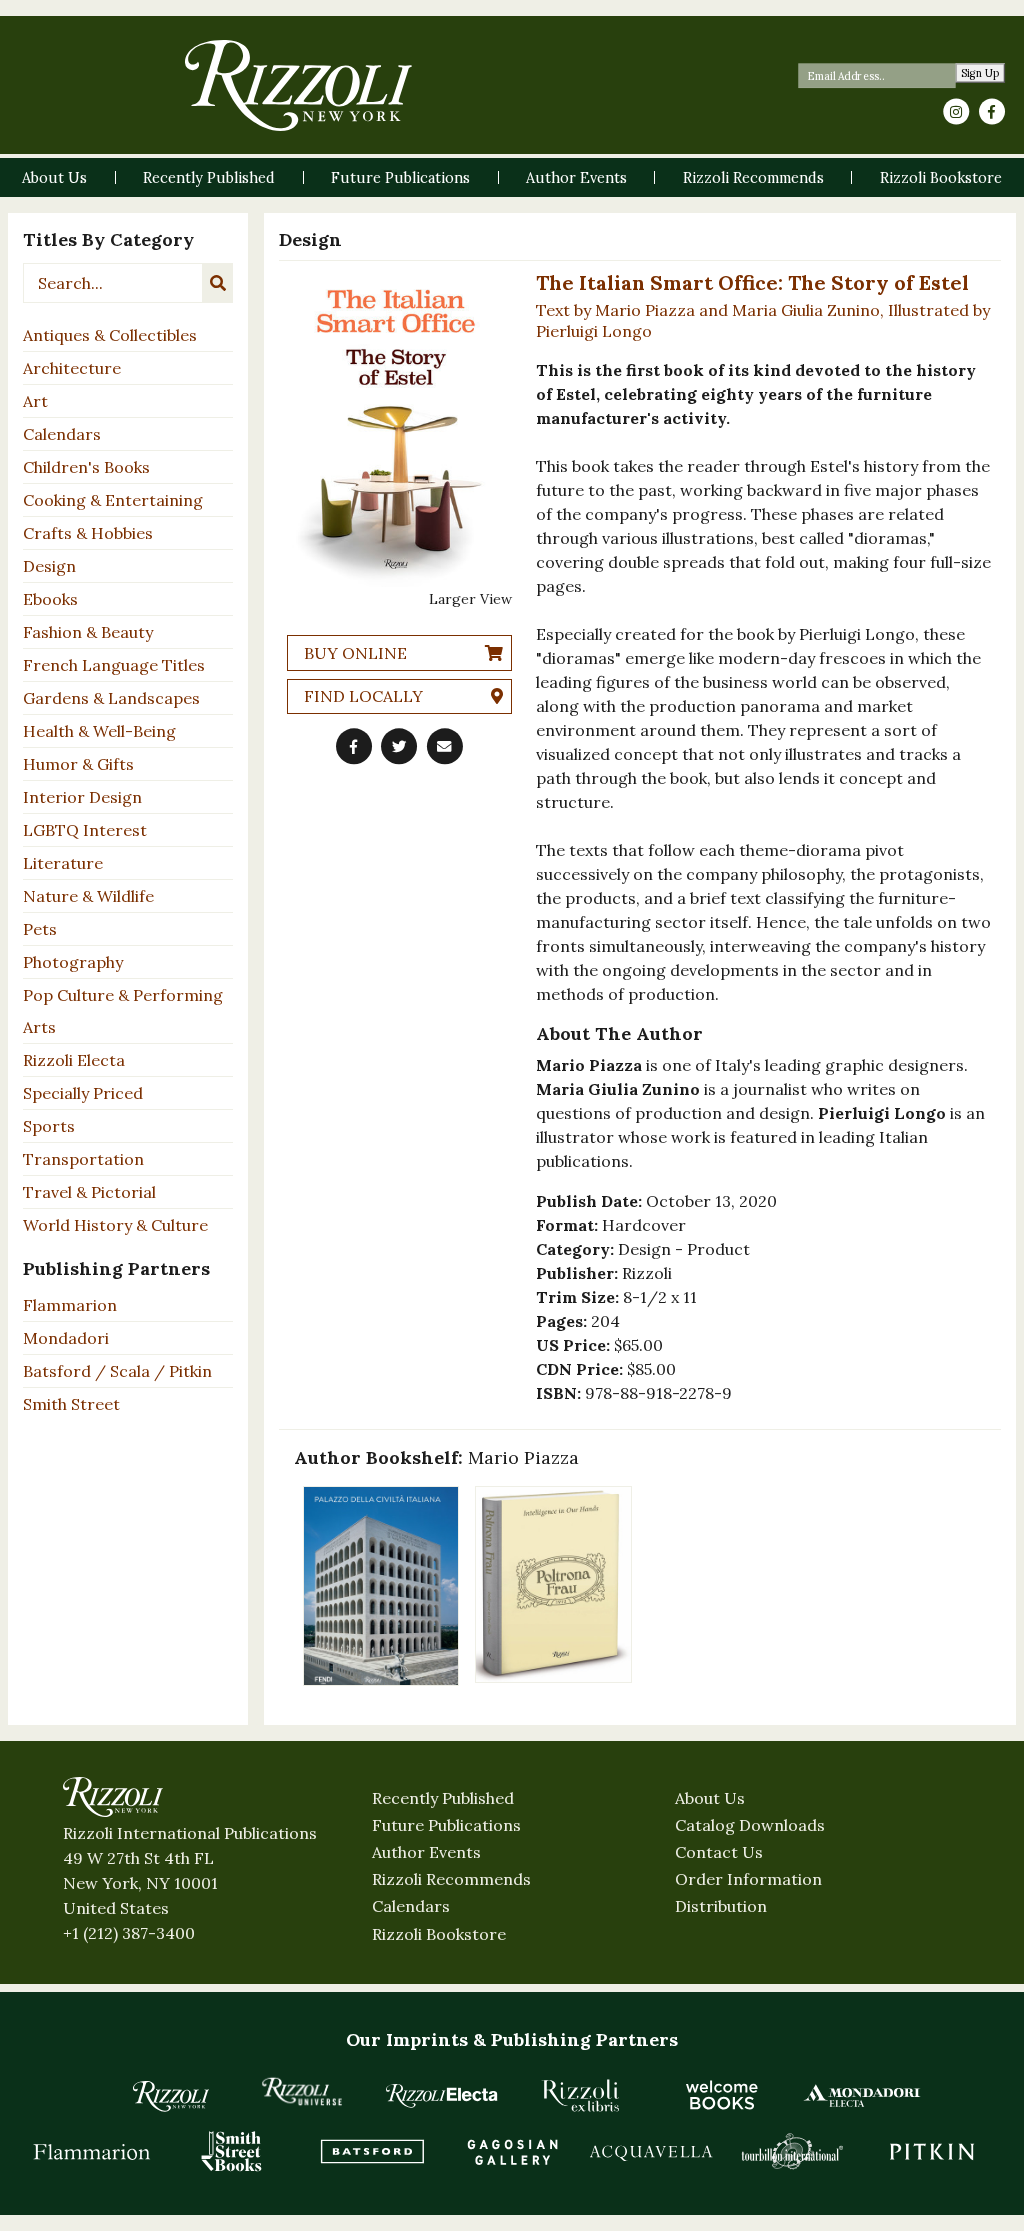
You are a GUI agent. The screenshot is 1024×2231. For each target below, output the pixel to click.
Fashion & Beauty (88, 632)
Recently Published (443, 1798)
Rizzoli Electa (74, 1060)
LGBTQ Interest (85, 830)
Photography (73, 962)
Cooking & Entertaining (113, 500)
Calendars (62, 434)
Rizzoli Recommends (451, 1879)
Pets (40, 929)
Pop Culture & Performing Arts (123, 1011)
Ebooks (50, 599)
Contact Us (719, 1852)
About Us (710, 1798)
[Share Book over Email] (445, 746)
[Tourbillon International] (792, 2151)
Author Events (426, 1852)
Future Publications (446, 1825)
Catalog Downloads (750, 1825)
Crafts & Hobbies (88, 533)
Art (35, 401)
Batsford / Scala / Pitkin (117, 1371)
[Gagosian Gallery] (512, 2151)
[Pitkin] (932, 2151)
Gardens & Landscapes (111, 698)
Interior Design (82, 797)
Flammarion (70, 1305)
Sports (49, 1126)
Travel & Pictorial (89, 1192)
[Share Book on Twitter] (399, 746)
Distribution (721, 1906)
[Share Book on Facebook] (354, 746)
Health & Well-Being (99, 731)
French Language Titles (114, 665)
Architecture (72, 368)
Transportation (83, 1159)
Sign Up (980, 73)
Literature (63, 863)
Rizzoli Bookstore (439, 1934)
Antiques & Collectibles (110, 335)
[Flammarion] (92, 2151)
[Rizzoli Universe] (302, 2091)
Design (49, 566)
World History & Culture (115, 1225)
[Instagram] (956, 112)
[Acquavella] (652, 2151)
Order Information (748, 1879)
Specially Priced (83, 1093)
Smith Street (71, 1404)
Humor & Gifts (78, 764)
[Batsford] (372, 2151)
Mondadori (66, 1338)
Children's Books (86, 467)
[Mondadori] (862, 2095)
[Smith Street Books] (232, 2151)
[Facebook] (992, 112)
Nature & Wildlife (88, 896)
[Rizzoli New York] (298, 85)
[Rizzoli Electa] (442, 2095)
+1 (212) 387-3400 (129, 1933)
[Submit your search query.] (218, 283)
